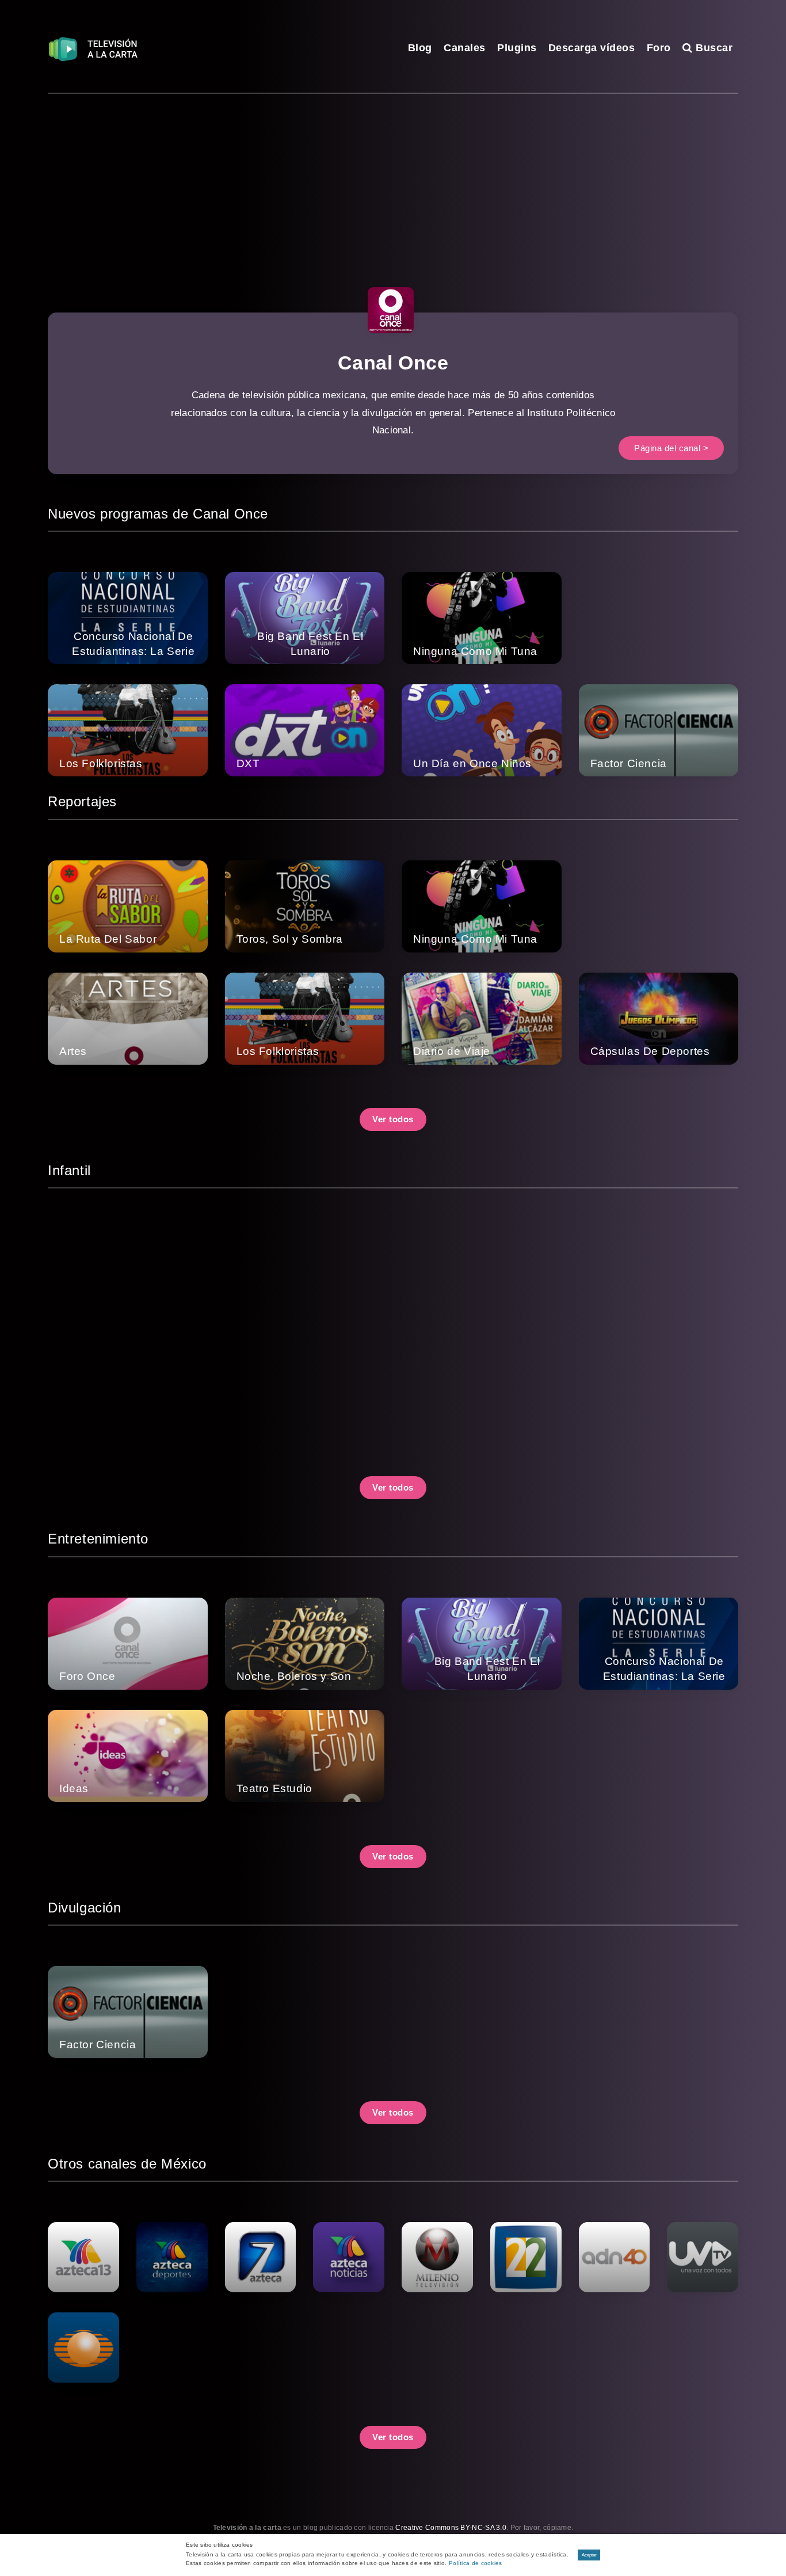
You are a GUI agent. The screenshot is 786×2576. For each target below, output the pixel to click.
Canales (465, 48)
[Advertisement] (393, 180)
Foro (659, 48)
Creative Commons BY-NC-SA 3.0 (451, 2528)
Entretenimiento (98, 1539)
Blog (420, 48)
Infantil (69, 1170)
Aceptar (589, 2555)
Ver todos (393, 1119)
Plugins (517, 48)
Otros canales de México (127, 2164)
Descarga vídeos (592, 48)
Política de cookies (476, 2563)
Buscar (713, 48)
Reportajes (82, 801)
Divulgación (85, 1908)
